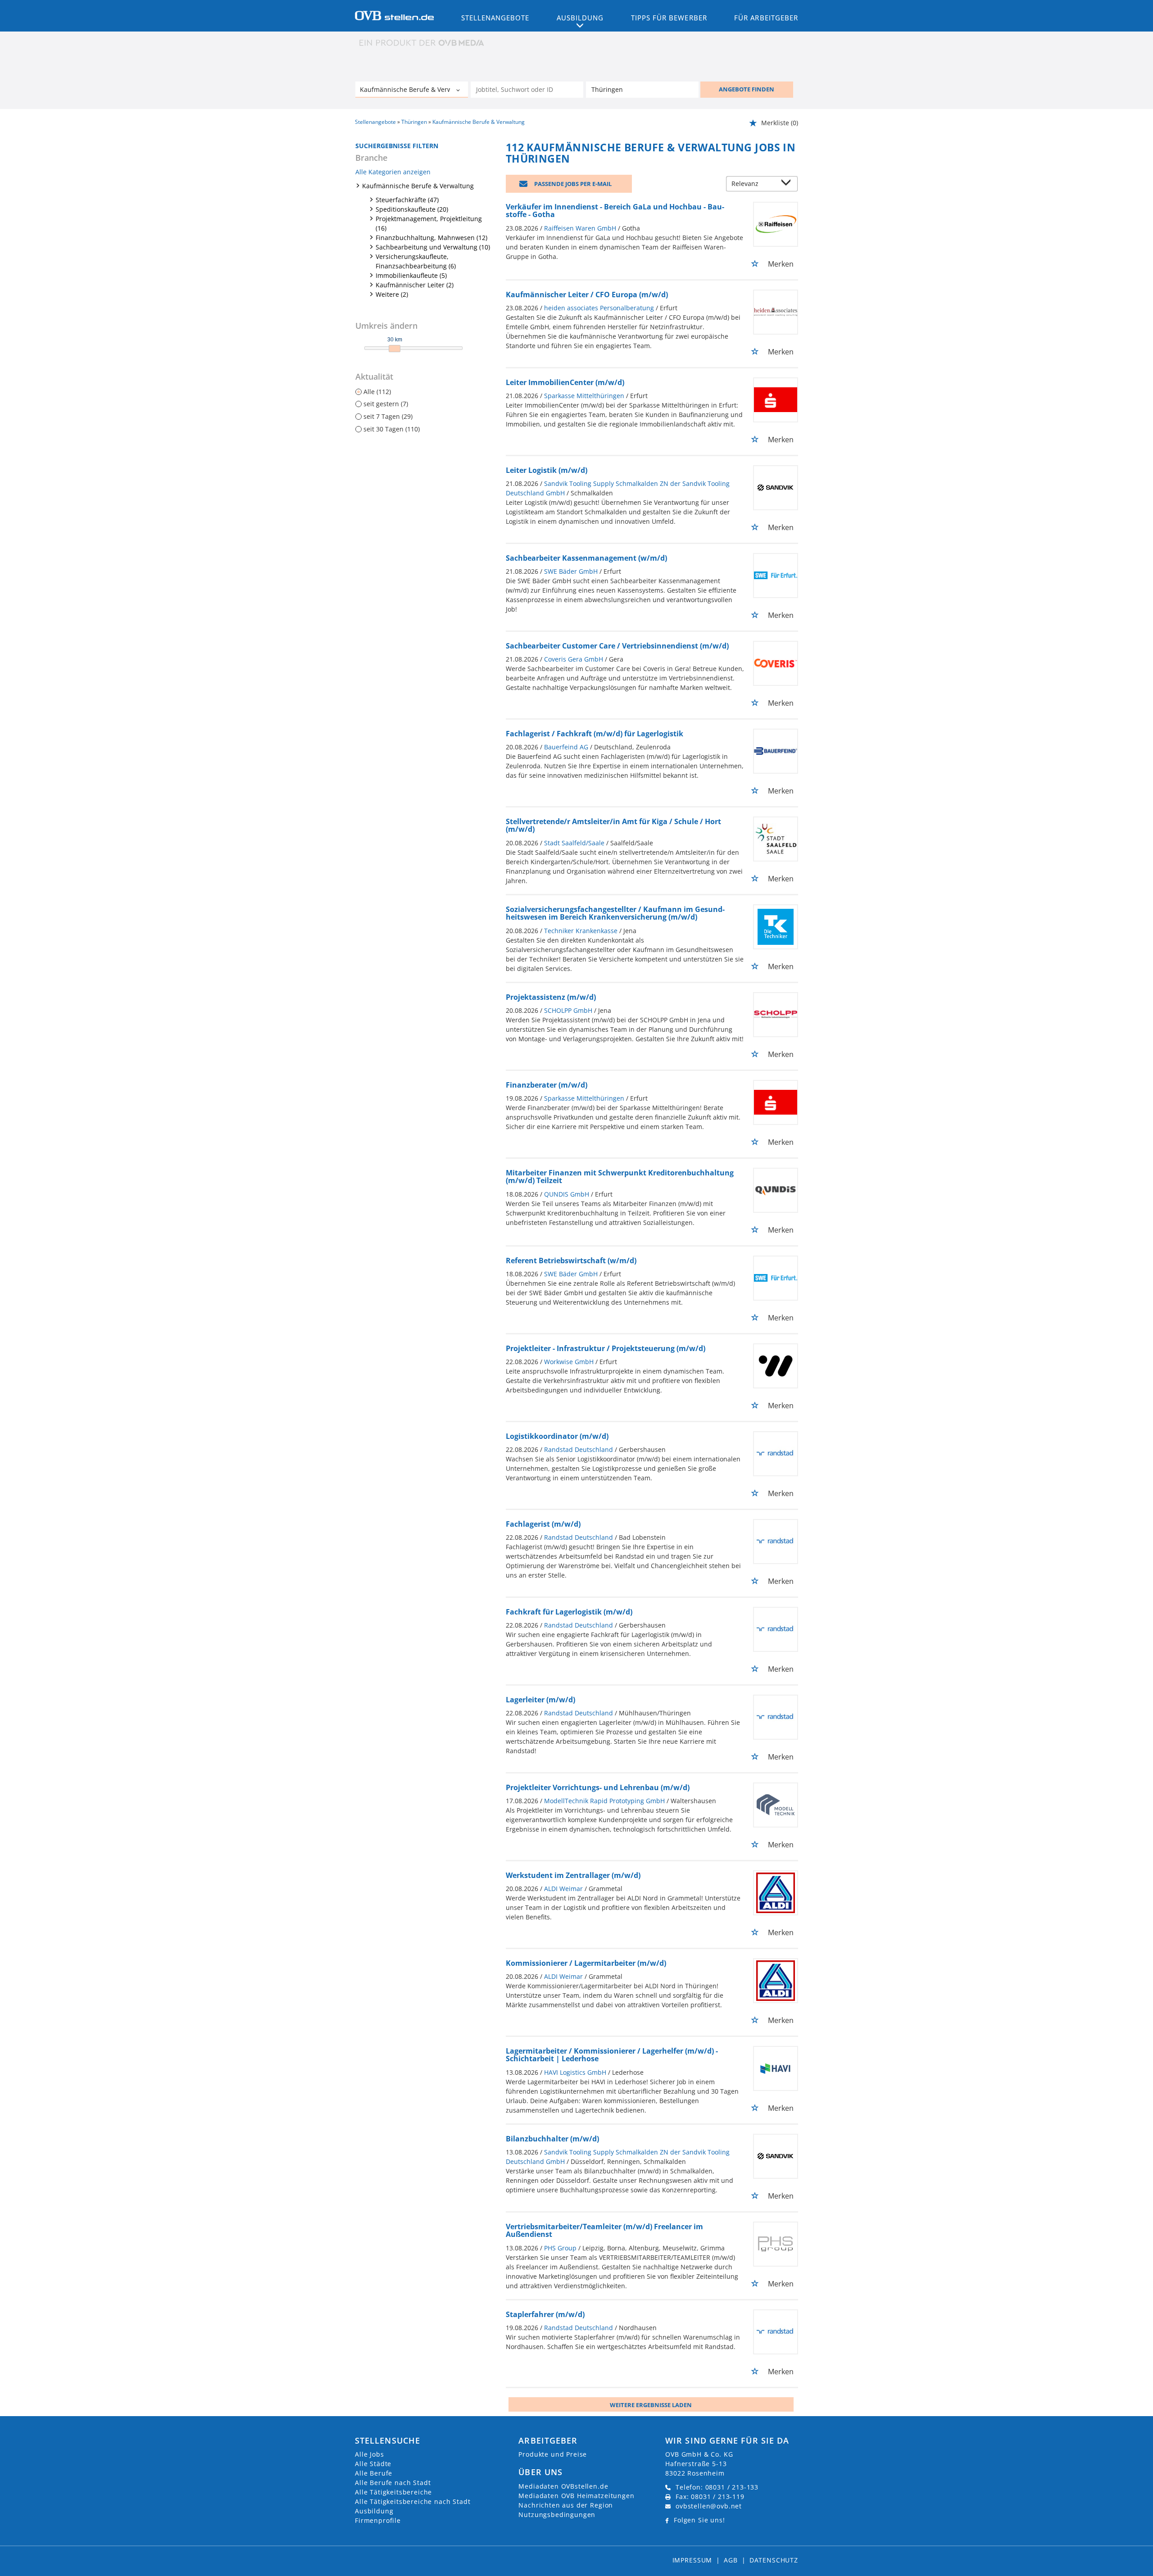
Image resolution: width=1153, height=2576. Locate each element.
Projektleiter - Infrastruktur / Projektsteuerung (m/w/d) (606, 1348)
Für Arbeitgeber (766, 18)
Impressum (692, 2560)
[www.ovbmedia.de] (422, 43)
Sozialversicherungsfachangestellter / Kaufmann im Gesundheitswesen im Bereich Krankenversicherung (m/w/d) (615, 913)
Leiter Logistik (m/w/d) (547, 470)
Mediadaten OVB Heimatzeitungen (576, 2496)
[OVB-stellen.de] (394, 15)
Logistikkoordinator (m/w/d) (557, 1436)
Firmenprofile (378, 2520)
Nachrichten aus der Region (566, 2505)
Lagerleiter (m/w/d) (540, 1700)
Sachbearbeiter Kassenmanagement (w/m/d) (586, 558)
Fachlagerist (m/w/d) (543, 1524)
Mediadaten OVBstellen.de (563, 2486)
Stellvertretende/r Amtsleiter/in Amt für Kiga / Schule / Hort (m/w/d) (613, 825)
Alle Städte (373, 2464)
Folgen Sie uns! (699, 2520)
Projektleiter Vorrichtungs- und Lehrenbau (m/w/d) (598, 1787)
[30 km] (395, 349)
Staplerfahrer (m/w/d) (545, 2314)
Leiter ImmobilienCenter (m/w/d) (565, 382)
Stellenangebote (495, 18)
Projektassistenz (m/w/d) (551, 997)
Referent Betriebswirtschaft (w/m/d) (571, 1261)
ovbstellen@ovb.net (709, 2506)
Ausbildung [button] (580, 18)
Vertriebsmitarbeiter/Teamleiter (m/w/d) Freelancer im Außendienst (604, 2231)
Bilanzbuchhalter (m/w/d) (552, 2139)
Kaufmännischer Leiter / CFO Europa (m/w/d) (587, 295)
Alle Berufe (374, 2473)
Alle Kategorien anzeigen (393, 172)
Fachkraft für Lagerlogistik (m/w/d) (569, 1612)
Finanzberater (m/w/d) (547, 1085)
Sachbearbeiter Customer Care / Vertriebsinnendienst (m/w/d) (617, 646)
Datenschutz (774, 2560)
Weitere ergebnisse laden (651, 2405)
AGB (731, 2560)
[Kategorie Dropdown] (459, 91)
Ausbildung (374, 2511)
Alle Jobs (370, 2454)
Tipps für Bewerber (669, 18)
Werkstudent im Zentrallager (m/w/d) (573, 1875)
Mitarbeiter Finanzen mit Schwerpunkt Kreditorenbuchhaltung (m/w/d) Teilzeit (620, 1177)
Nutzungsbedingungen (557, 2515)
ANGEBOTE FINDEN (747, 89)
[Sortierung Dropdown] (788, 184)
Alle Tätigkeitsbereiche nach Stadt (413, 2501)
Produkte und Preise (553, 2454)
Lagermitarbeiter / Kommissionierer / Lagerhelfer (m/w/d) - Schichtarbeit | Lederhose (612, 2055)
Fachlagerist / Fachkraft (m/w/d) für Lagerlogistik (595, 734)
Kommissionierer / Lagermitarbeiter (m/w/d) (586, 1963)
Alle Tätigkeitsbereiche (393, 2492)
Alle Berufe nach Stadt (393, 2483)
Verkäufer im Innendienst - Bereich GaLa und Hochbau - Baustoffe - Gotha (615, 211)
